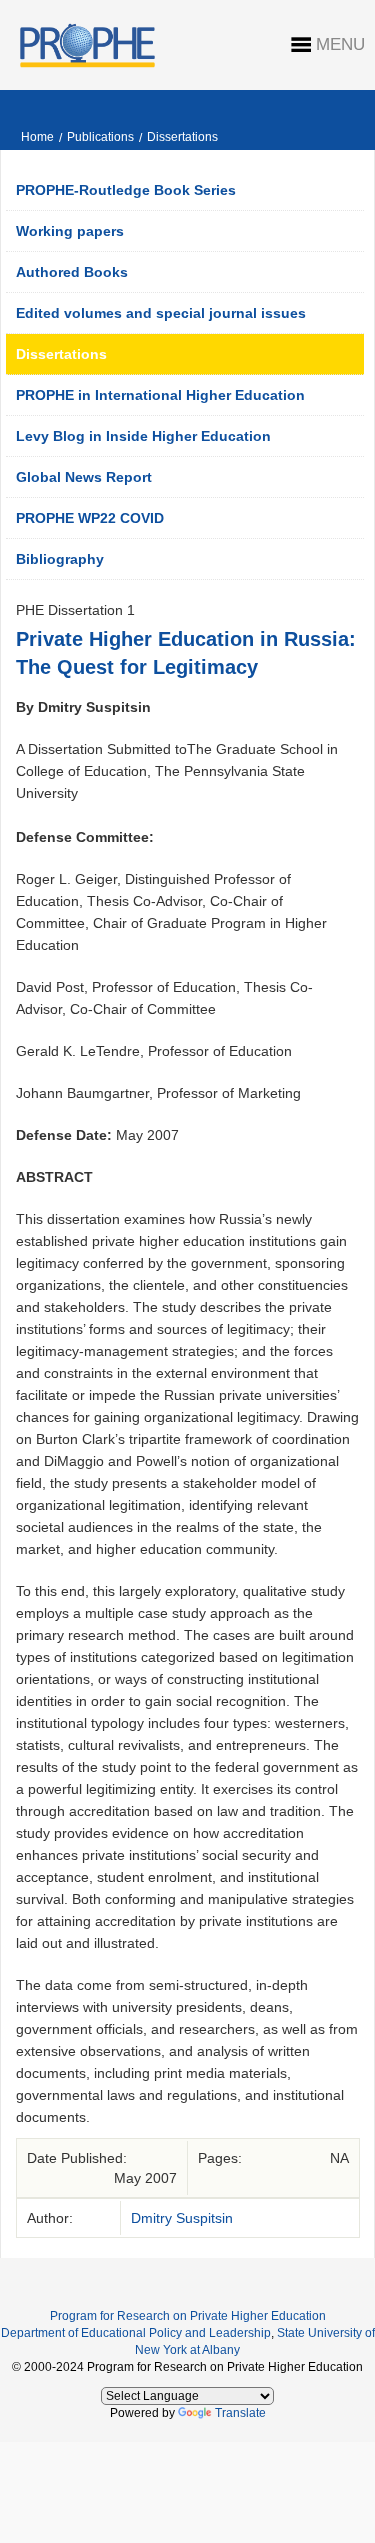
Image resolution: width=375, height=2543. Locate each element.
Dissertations (182, 137)
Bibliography (60, 559)
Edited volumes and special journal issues (161, 313)
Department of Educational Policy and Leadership (136, 2333)
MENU (340, 44)
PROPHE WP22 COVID (90, 518)
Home (37, 137)
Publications (100, 137)
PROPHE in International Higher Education (160, 395)
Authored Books (72, 272)
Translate (240, 2413)
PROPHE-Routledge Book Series (126, 190)
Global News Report (84, 477)
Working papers (70, 231)
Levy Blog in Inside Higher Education (143, 436)
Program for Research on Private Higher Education (188, 2316)
